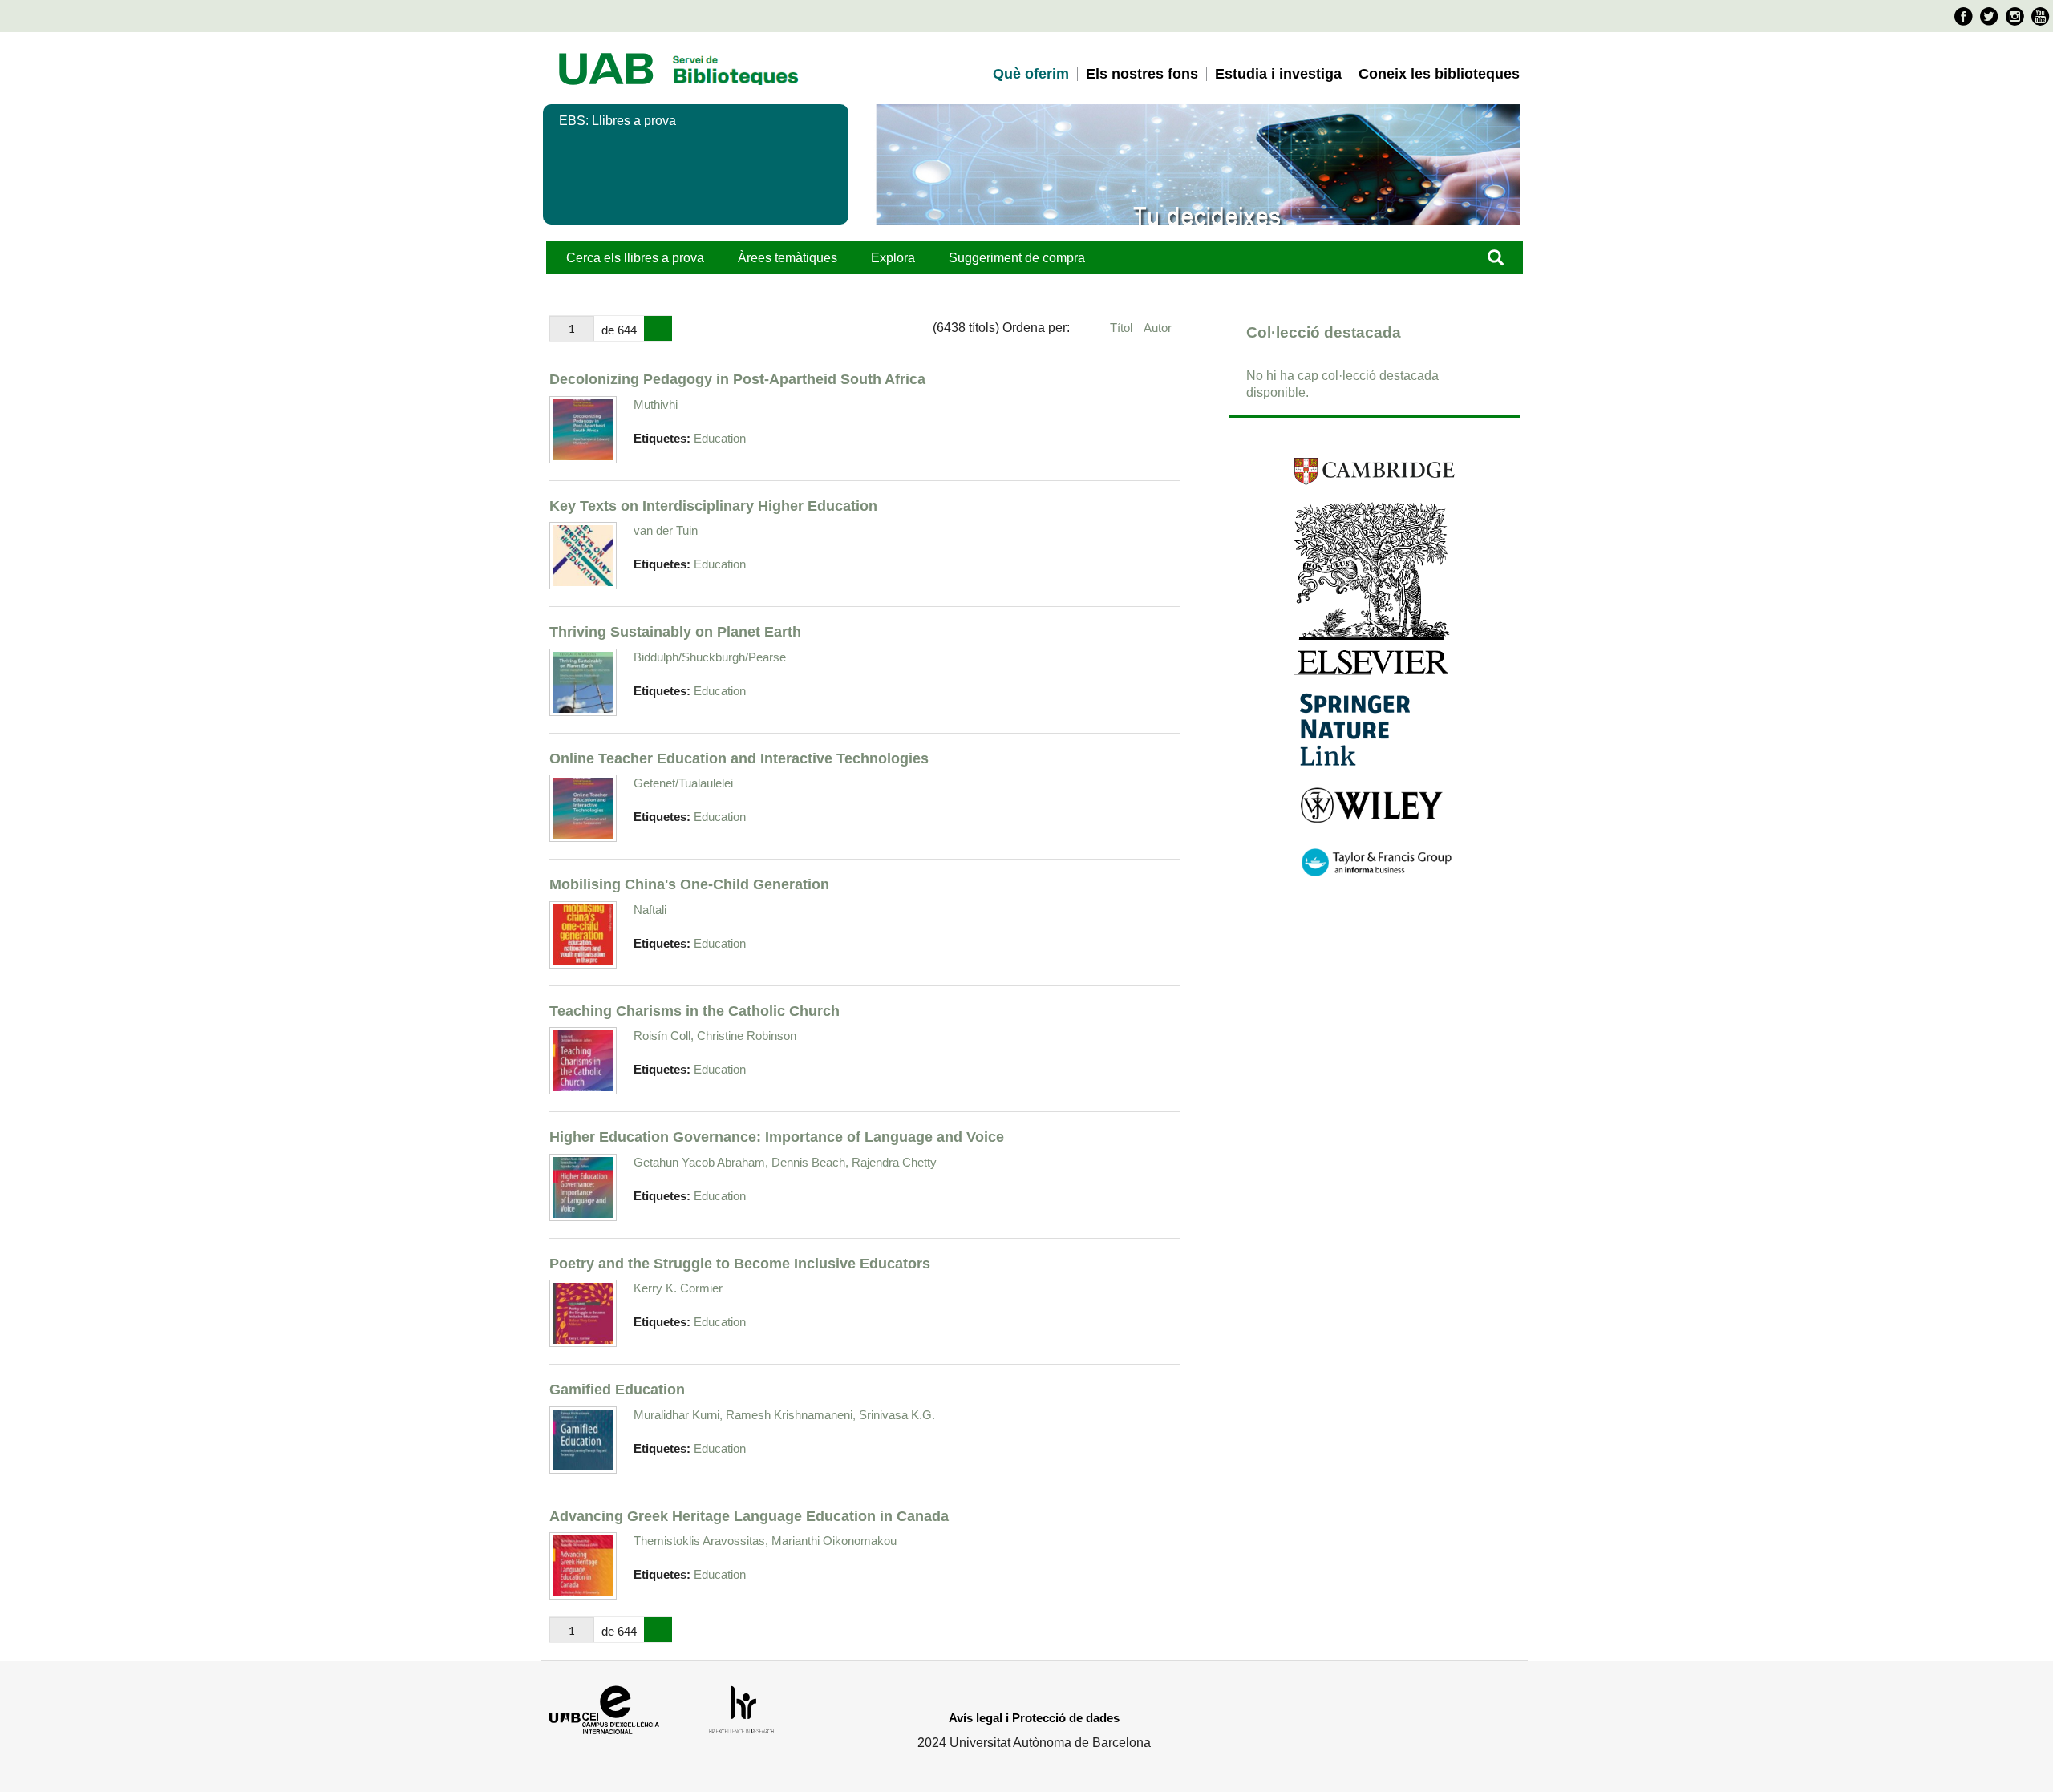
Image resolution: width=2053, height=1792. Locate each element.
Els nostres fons (1142, 74)
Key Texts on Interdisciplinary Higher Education (713, 506)
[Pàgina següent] (658, 329)
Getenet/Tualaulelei (683, 783)
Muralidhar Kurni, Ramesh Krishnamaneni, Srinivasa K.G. (784, 1415)
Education (720, 439)
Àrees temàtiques (788, 258)
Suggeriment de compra (1017, 258)
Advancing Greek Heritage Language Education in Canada (749, 1516)
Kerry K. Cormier (678, 1288)
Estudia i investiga (1278, 74)
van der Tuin (666, 530)
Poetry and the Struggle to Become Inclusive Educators (740, 1263)
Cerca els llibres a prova (635, 258)
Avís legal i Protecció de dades (1034, 1718)
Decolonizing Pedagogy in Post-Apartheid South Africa (737, 379)
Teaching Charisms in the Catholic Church (694, 1011)
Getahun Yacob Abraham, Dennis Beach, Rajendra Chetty (785, 1162)
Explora (893, 258)
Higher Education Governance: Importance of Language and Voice (777, 1137)
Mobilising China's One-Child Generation (689, 884)
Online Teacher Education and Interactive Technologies (739, 758)
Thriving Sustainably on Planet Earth (675, 631)
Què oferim (1031, 74)
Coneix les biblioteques (1439, 74)
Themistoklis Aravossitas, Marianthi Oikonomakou (765, 1541)
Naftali (650, 910)
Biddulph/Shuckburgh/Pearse (710, 657)
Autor (1158, 328)
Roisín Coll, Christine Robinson (715, 1036)
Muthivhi (656, 405)
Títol (1123, 328)
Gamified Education (617, 1389)
